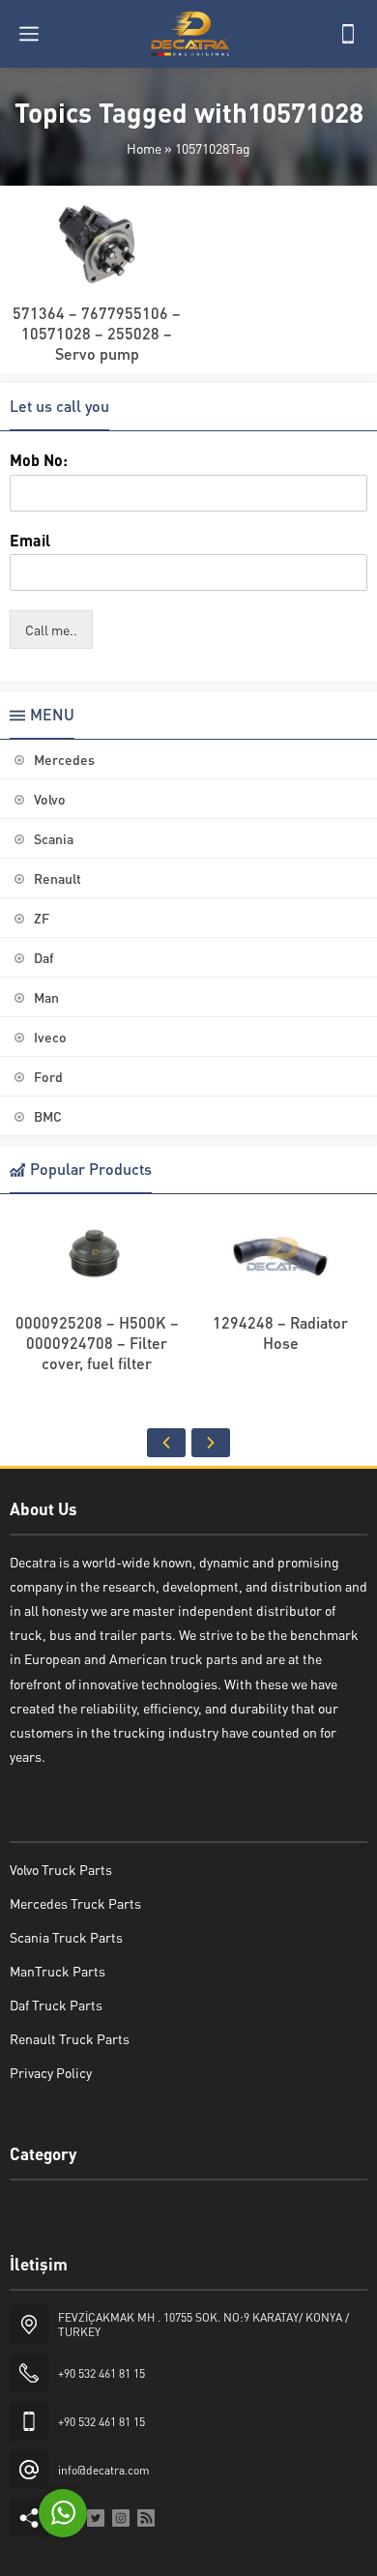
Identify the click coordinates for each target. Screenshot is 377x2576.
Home (144, 148)
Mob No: (39, 460)
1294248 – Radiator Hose (280, 1332)
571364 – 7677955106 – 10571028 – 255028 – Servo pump (97, 333)
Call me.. (51, 629)
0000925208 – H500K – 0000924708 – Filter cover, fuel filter (97, 1343)
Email (30, 541)
